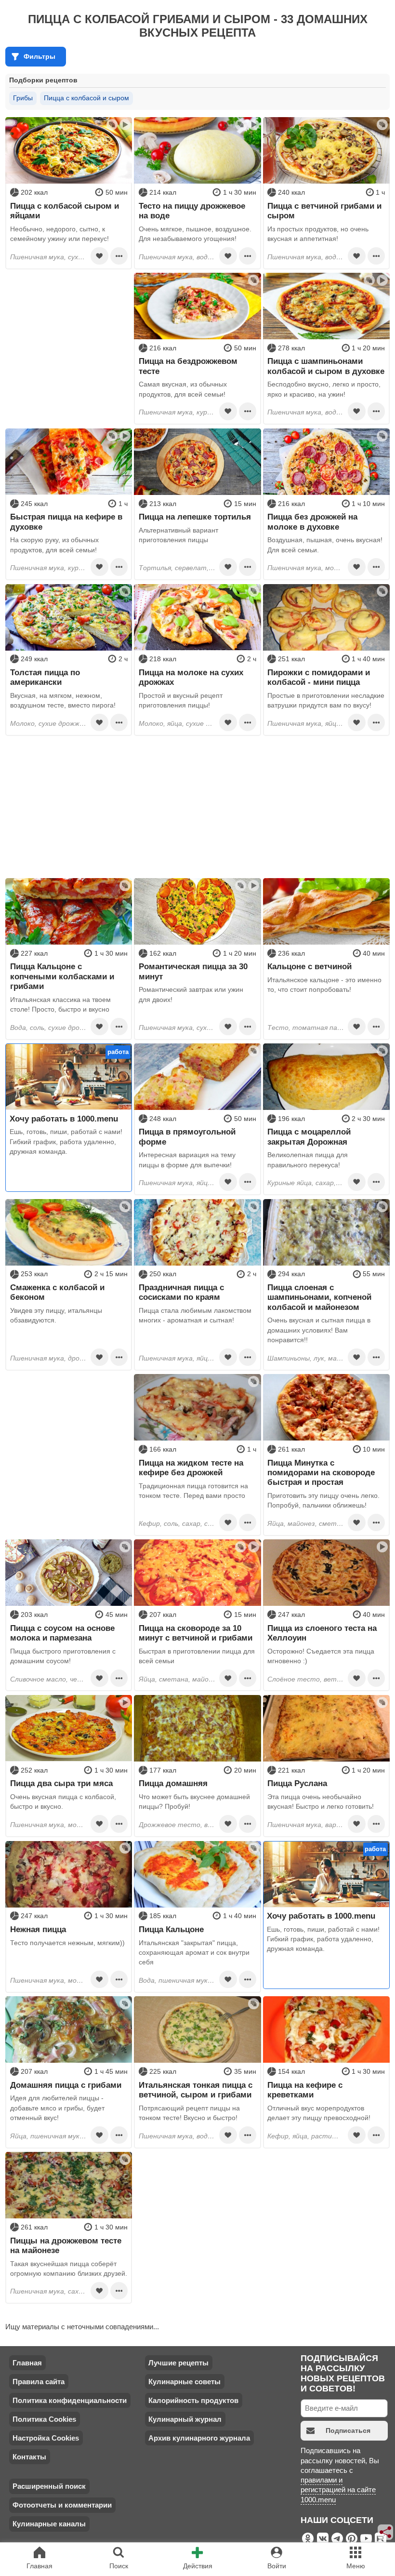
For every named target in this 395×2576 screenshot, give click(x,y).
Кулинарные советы (184, 2382)
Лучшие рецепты (178, 2363)
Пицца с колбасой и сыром (86, 98)
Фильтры (39, 56)
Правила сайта (39, 2382)
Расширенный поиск (49, 2486)
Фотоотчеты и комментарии (62, 2505)
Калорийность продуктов (193, 2400)
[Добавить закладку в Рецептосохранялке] (99, 256)
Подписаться (348, 2430)
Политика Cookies (44, 2419)
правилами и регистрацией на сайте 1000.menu (338, 2490)
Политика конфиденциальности (70, 2400)
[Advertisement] (69, 333)
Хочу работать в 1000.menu (64, 1119)
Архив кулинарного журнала (199, 2438)
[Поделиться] (386, 2532)
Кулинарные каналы (49, 2524)
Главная (27, 2363)
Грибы (23, 98)
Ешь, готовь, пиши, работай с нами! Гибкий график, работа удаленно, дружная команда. (66, 1141)
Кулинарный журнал (185, 2419)
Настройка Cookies (46, 2438)
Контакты (29, 2457)
